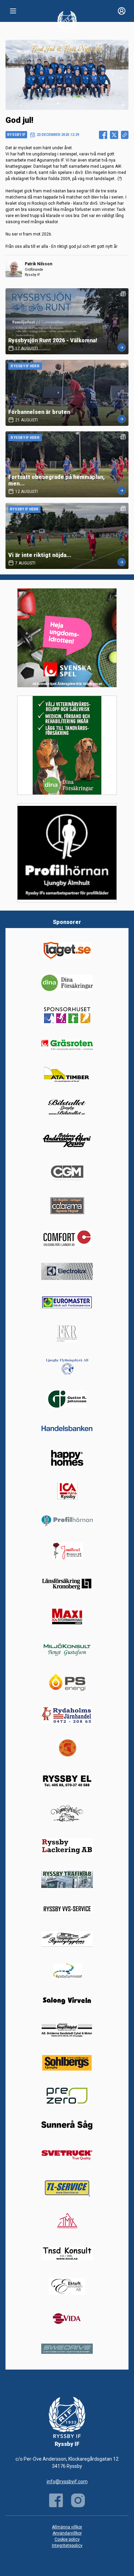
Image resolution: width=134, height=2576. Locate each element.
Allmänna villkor (67, 2527)
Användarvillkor (67, 2533)
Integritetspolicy (67, 2546)
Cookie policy (67, 2539)
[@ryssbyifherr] (78, 2500)
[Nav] (13, 11)
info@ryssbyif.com (67, 2482)
